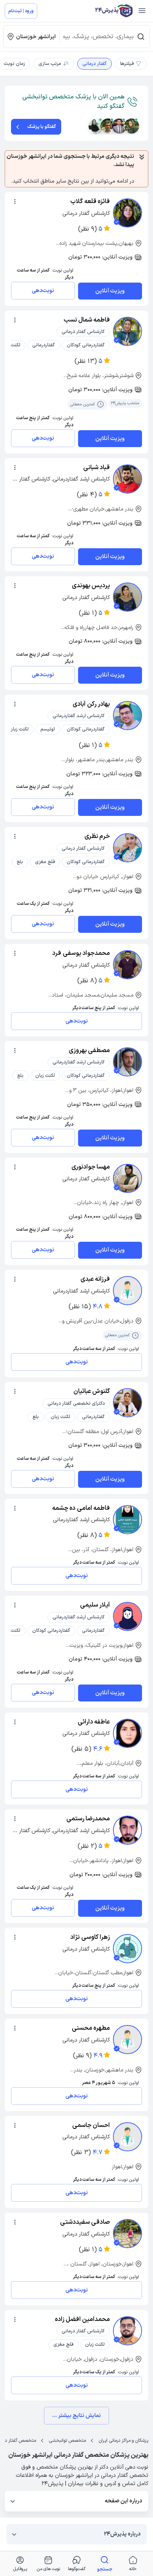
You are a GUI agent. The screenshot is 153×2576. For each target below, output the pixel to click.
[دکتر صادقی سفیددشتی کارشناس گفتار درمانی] (127, 2234)
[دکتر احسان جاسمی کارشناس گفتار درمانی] (127, 2137)
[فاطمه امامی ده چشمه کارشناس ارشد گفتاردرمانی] (127, 1520)
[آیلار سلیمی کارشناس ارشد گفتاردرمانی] (127, 1616)
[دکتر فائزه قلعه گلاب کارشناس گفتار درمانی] (127, 213)
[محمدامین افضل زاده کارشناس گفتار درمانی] (127, 2331)
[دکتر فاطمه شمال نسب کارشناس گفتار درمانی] (127, 331)
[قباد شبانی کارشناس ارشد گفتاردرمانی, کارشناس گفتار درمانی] (127, 479)
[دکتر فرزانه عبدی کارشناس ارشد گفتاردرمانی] (127, 1291)
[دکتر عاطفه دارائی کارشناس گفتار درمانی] (127, 1733)
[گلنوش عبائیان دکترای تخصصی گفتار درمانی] (127, 1403)
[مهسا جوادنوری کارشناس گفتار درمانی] (127, 1178)
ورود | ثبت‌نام (21, 11)
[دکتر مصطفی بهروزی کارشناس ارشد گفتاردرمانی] (127, 1062)
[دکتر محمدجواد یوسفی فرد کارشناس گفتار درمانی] (127, 965)
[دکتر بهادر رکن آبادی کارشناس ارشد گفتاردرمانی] (127, 716)
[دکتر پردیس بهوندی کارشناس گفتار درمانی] (127, 597)
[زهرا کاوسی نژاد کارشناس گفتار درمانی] (127, 1949)
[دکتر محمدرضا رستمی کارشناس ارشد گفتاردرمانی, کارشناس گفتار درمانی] (127, 1830)
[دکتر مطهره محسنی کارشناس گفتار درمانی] (127, 2040)
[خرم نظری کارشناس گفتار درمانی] (127, 848)
